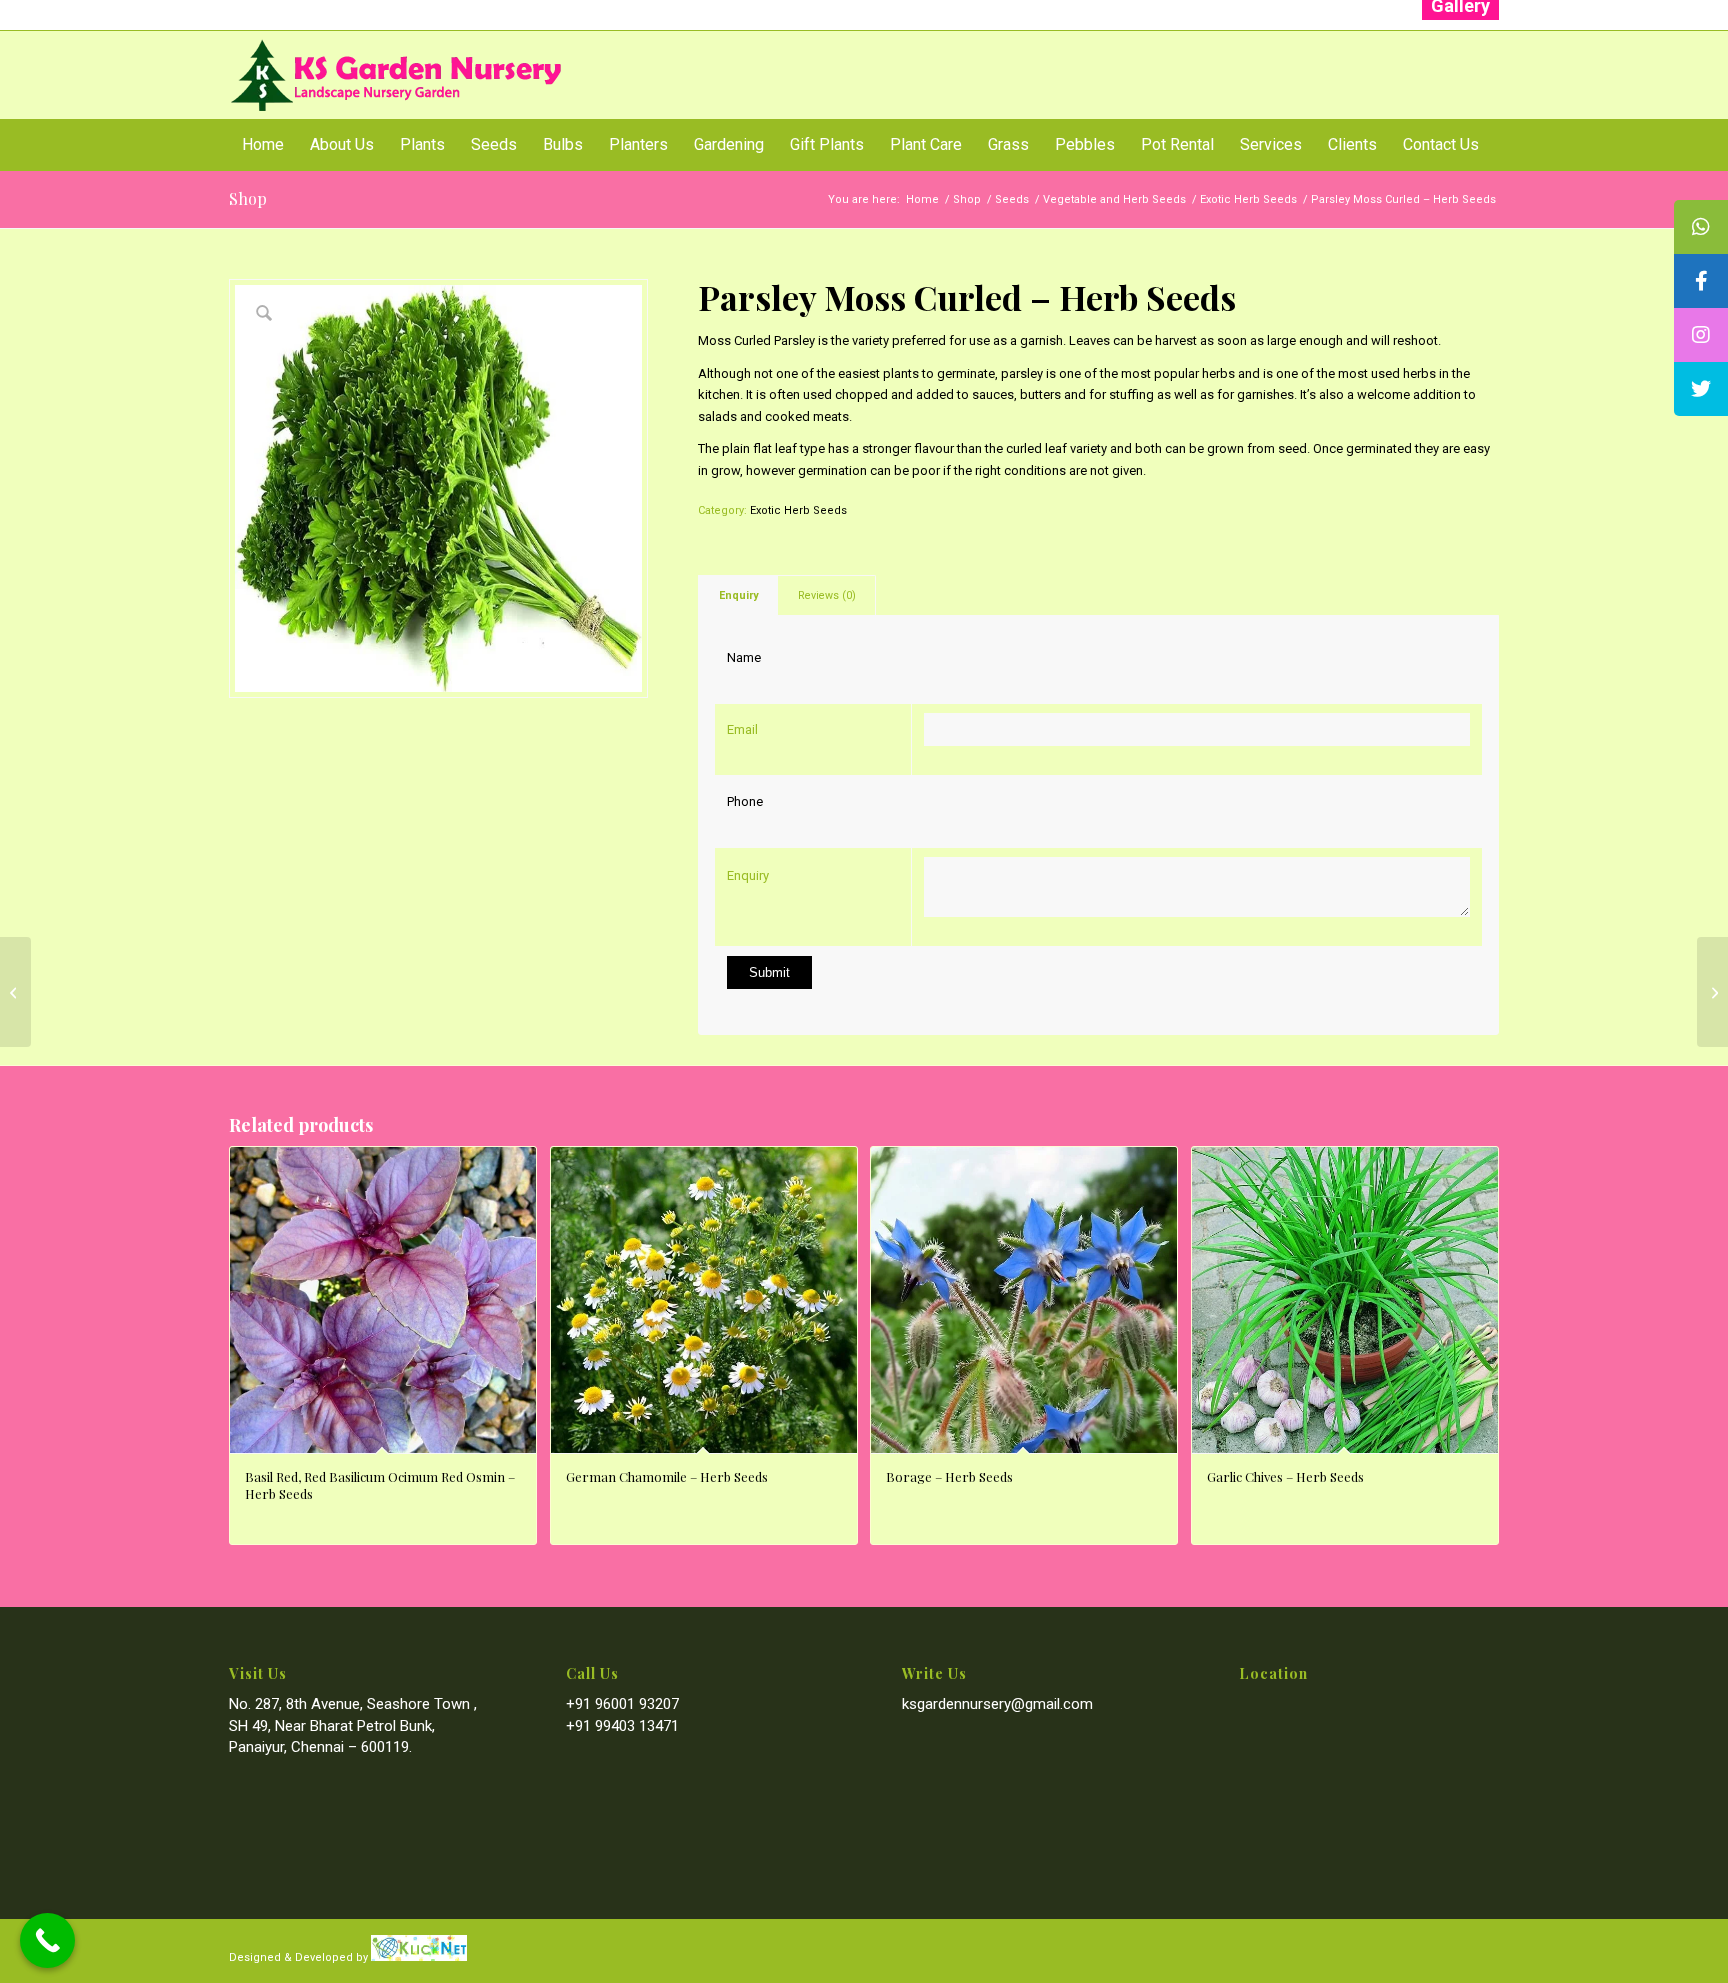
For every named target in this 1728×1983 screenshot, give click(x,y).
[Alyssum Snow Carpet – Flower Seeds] (1712, 992)
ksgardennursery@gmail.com (997, 1704)
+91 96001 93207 (622, 1704)
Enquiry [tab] (738, 595)
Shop (248, 198)
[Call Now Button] (47, 1940)
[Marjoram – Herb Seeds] (15, 992)
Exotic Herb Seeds (798, 510)
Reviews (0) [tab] (827, 595)
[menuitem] (263, 145)
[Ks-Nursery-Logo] (397, 75)
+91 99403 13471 (622, 1726)
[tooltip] (1701, 227)
